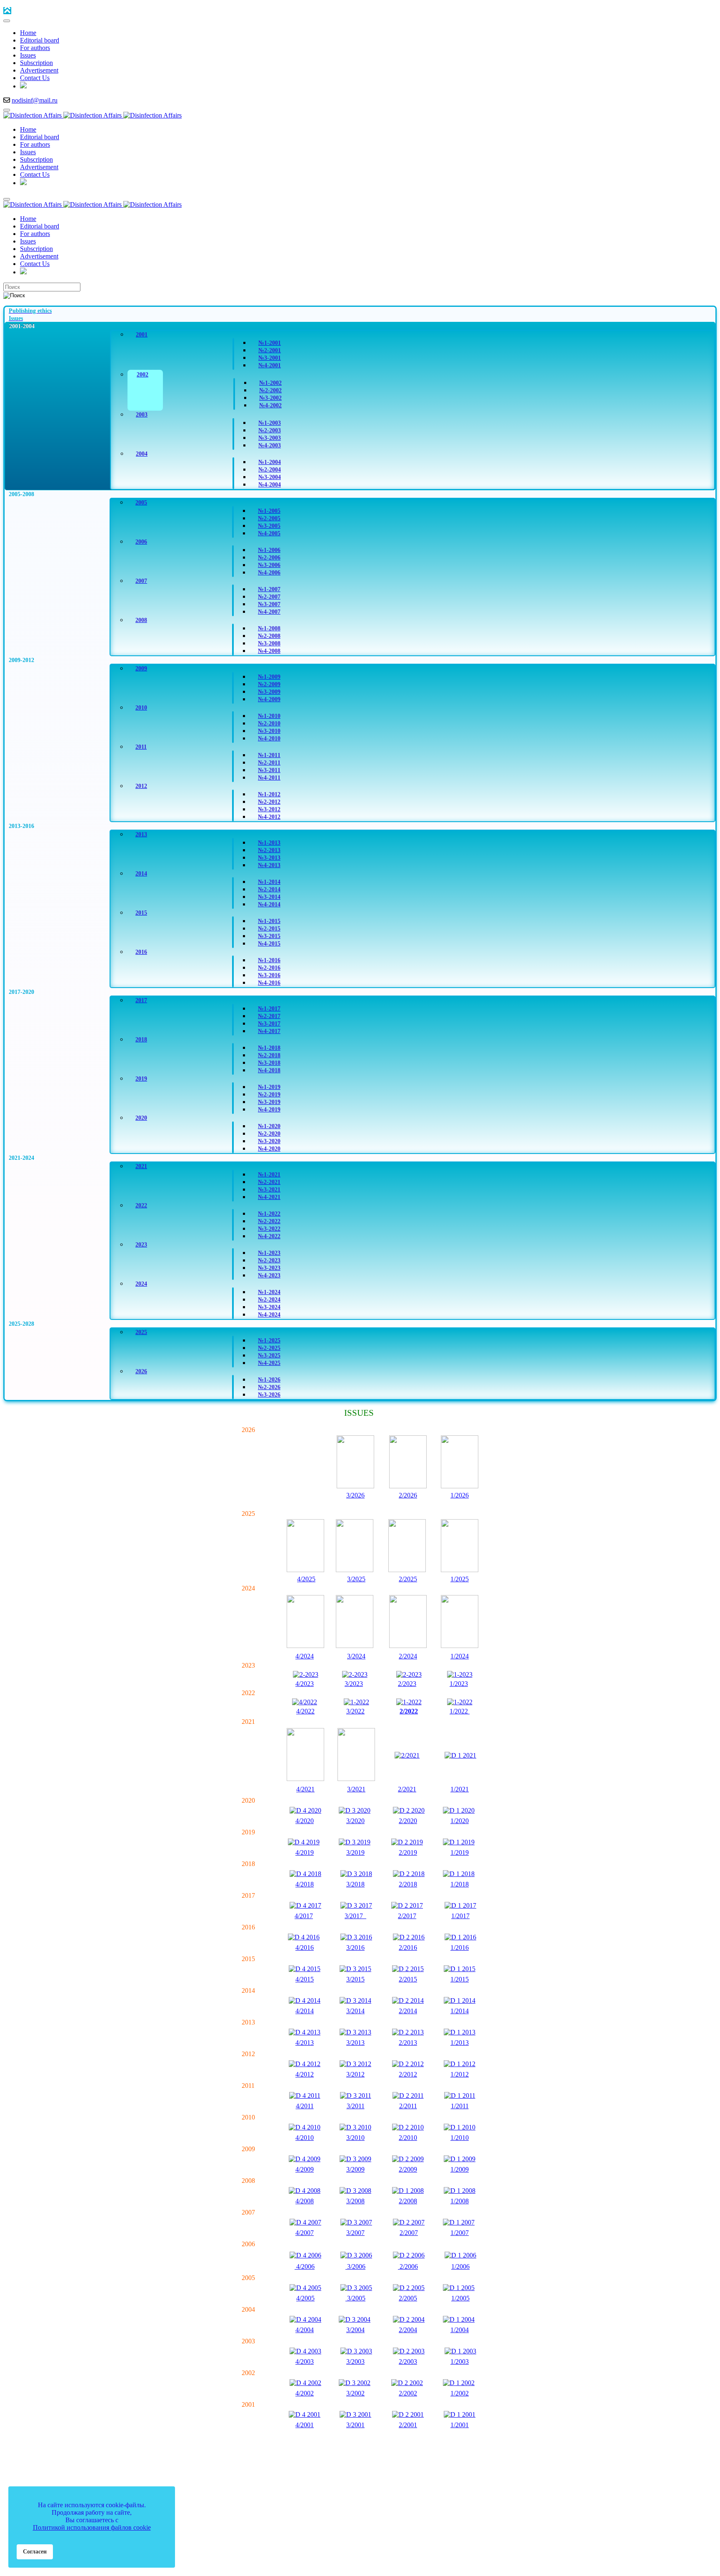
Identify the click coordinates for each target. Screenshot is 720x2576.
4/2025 (306, 1579)
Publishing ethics (299, 2464)
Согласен (35, 2551)
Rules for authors (363, 2464)
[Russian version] (23, 86)
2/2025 (408, 1579)
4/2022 (305, 1711)
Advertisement (426, 2464)
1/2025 (460, 1579)
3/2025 (356, 1579)
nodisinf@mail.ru (35, 100)
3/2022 (355, 1711)
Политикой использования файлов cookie (92, 2527)
